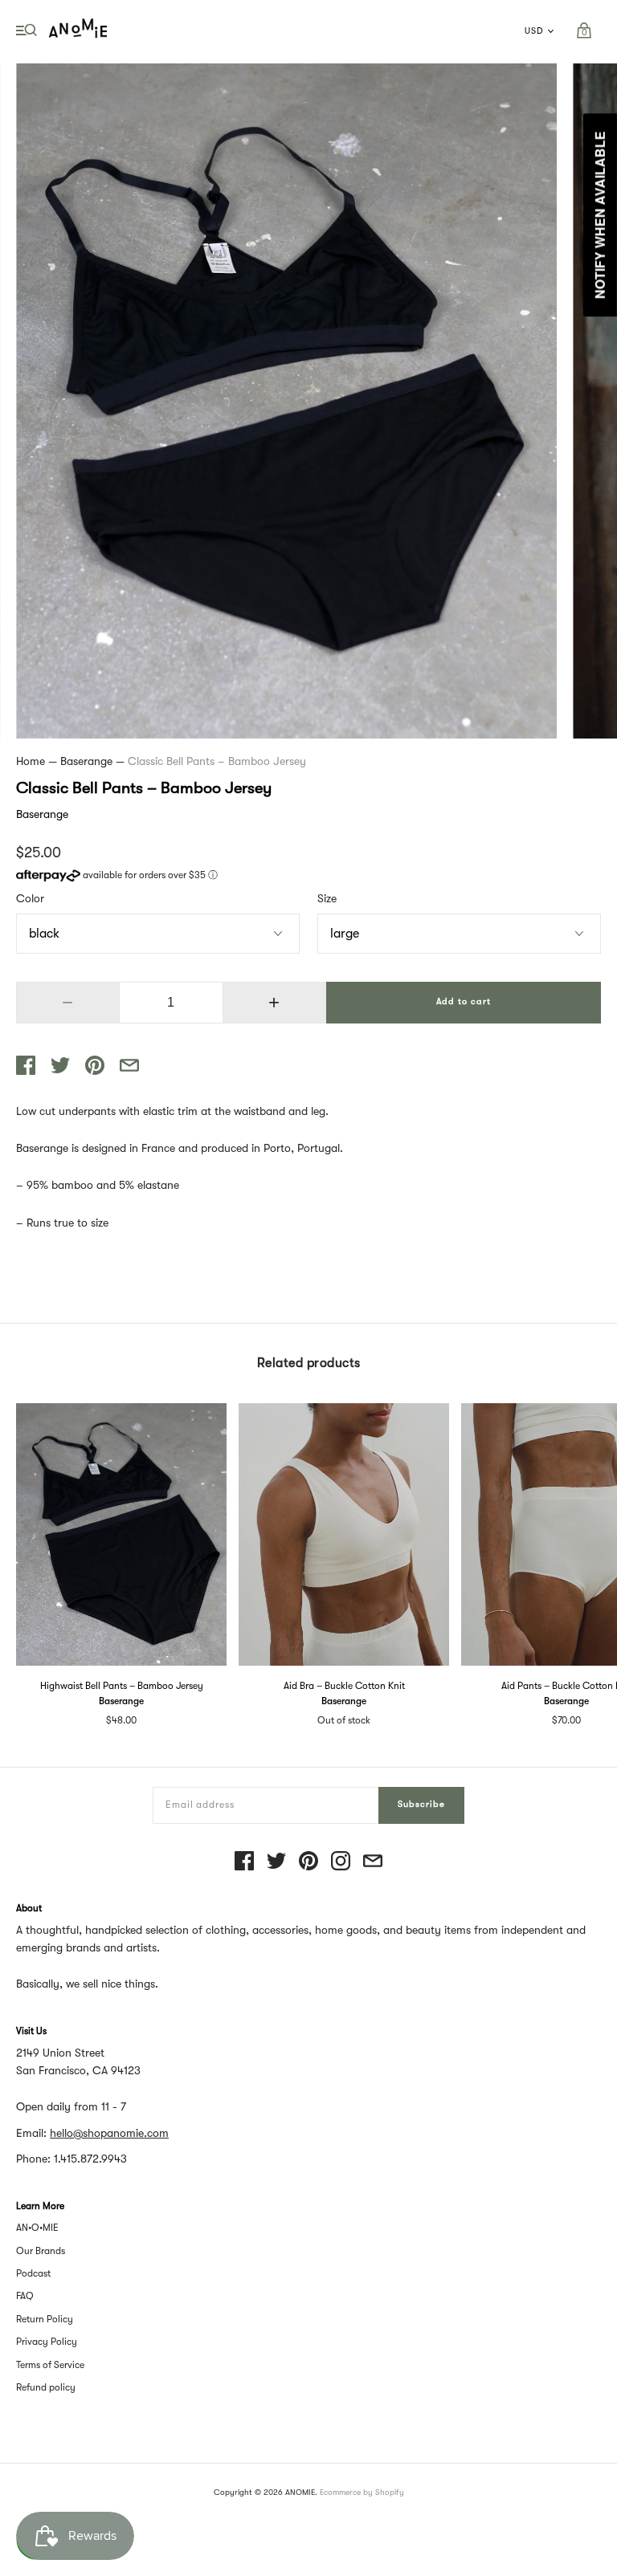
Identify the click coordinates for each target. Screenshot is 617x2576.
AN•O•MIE (37, 2228)
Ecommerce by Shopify (362, 2492)
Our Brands (41, 2251)
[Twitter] (276, 1862)
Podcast (33, 2273)
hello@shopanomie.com (109, 2133)
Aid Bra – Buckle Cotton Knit (344, 1686)
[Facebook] (244, 1862)
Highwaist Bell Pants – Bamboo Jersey (122, 1686)
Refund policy (46, 2387)
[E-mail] (373, 1862)
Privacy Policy (47, 2342)
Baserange (86, 761)
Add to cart (464, 1001)
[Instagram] (341, 1862)
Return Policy (45, 2319)
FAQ (25, 2296)
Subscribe (421, 1804)
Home (31, 761)
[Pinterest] (308, 1862)
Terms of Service (50, 2365)
